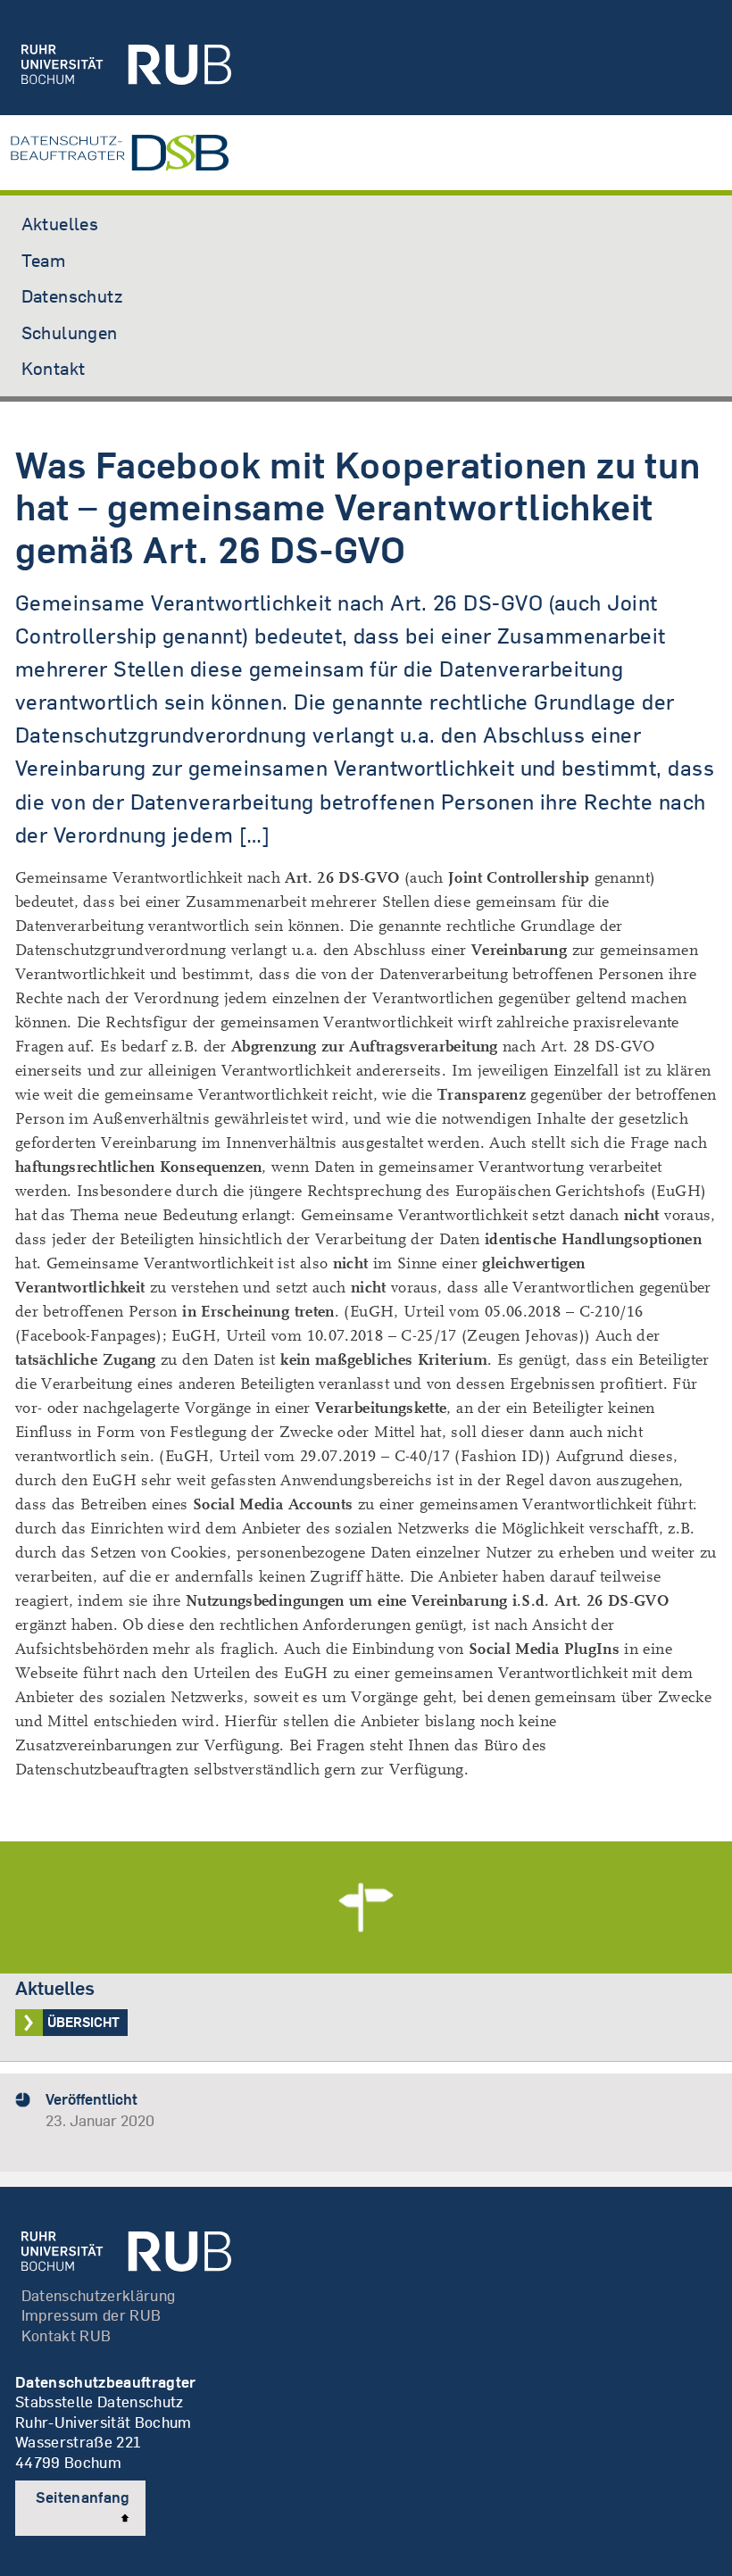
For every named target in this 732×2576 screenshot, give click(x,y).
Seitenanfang (83, 2497)
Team (44, 260)
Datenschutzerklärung (99, 2295)
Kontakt (54, 368)
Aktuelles (60, 223)
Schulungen (70, 332)
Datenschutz (72, 295)
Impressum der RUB (91, 2315)
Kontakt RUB (67, 2335)
